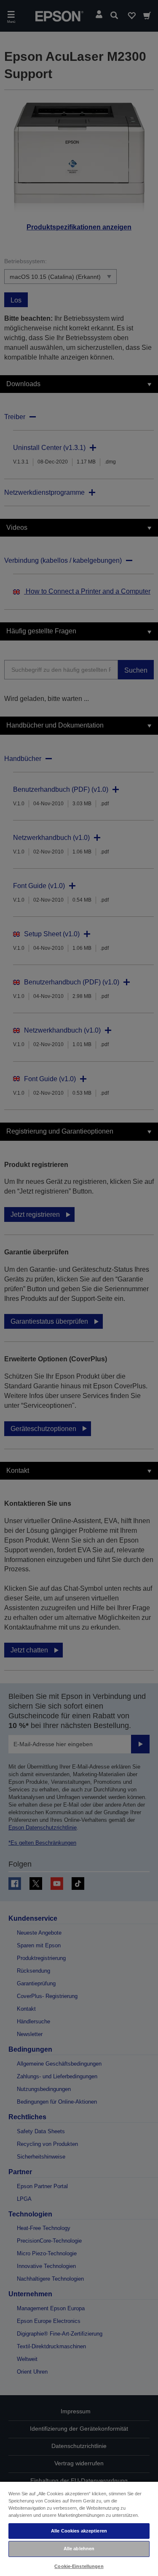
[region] (79, 2528)
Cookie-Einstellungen (79, 2566)
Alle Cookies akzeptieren (79, 2531)
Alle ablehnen (79, 2549)
